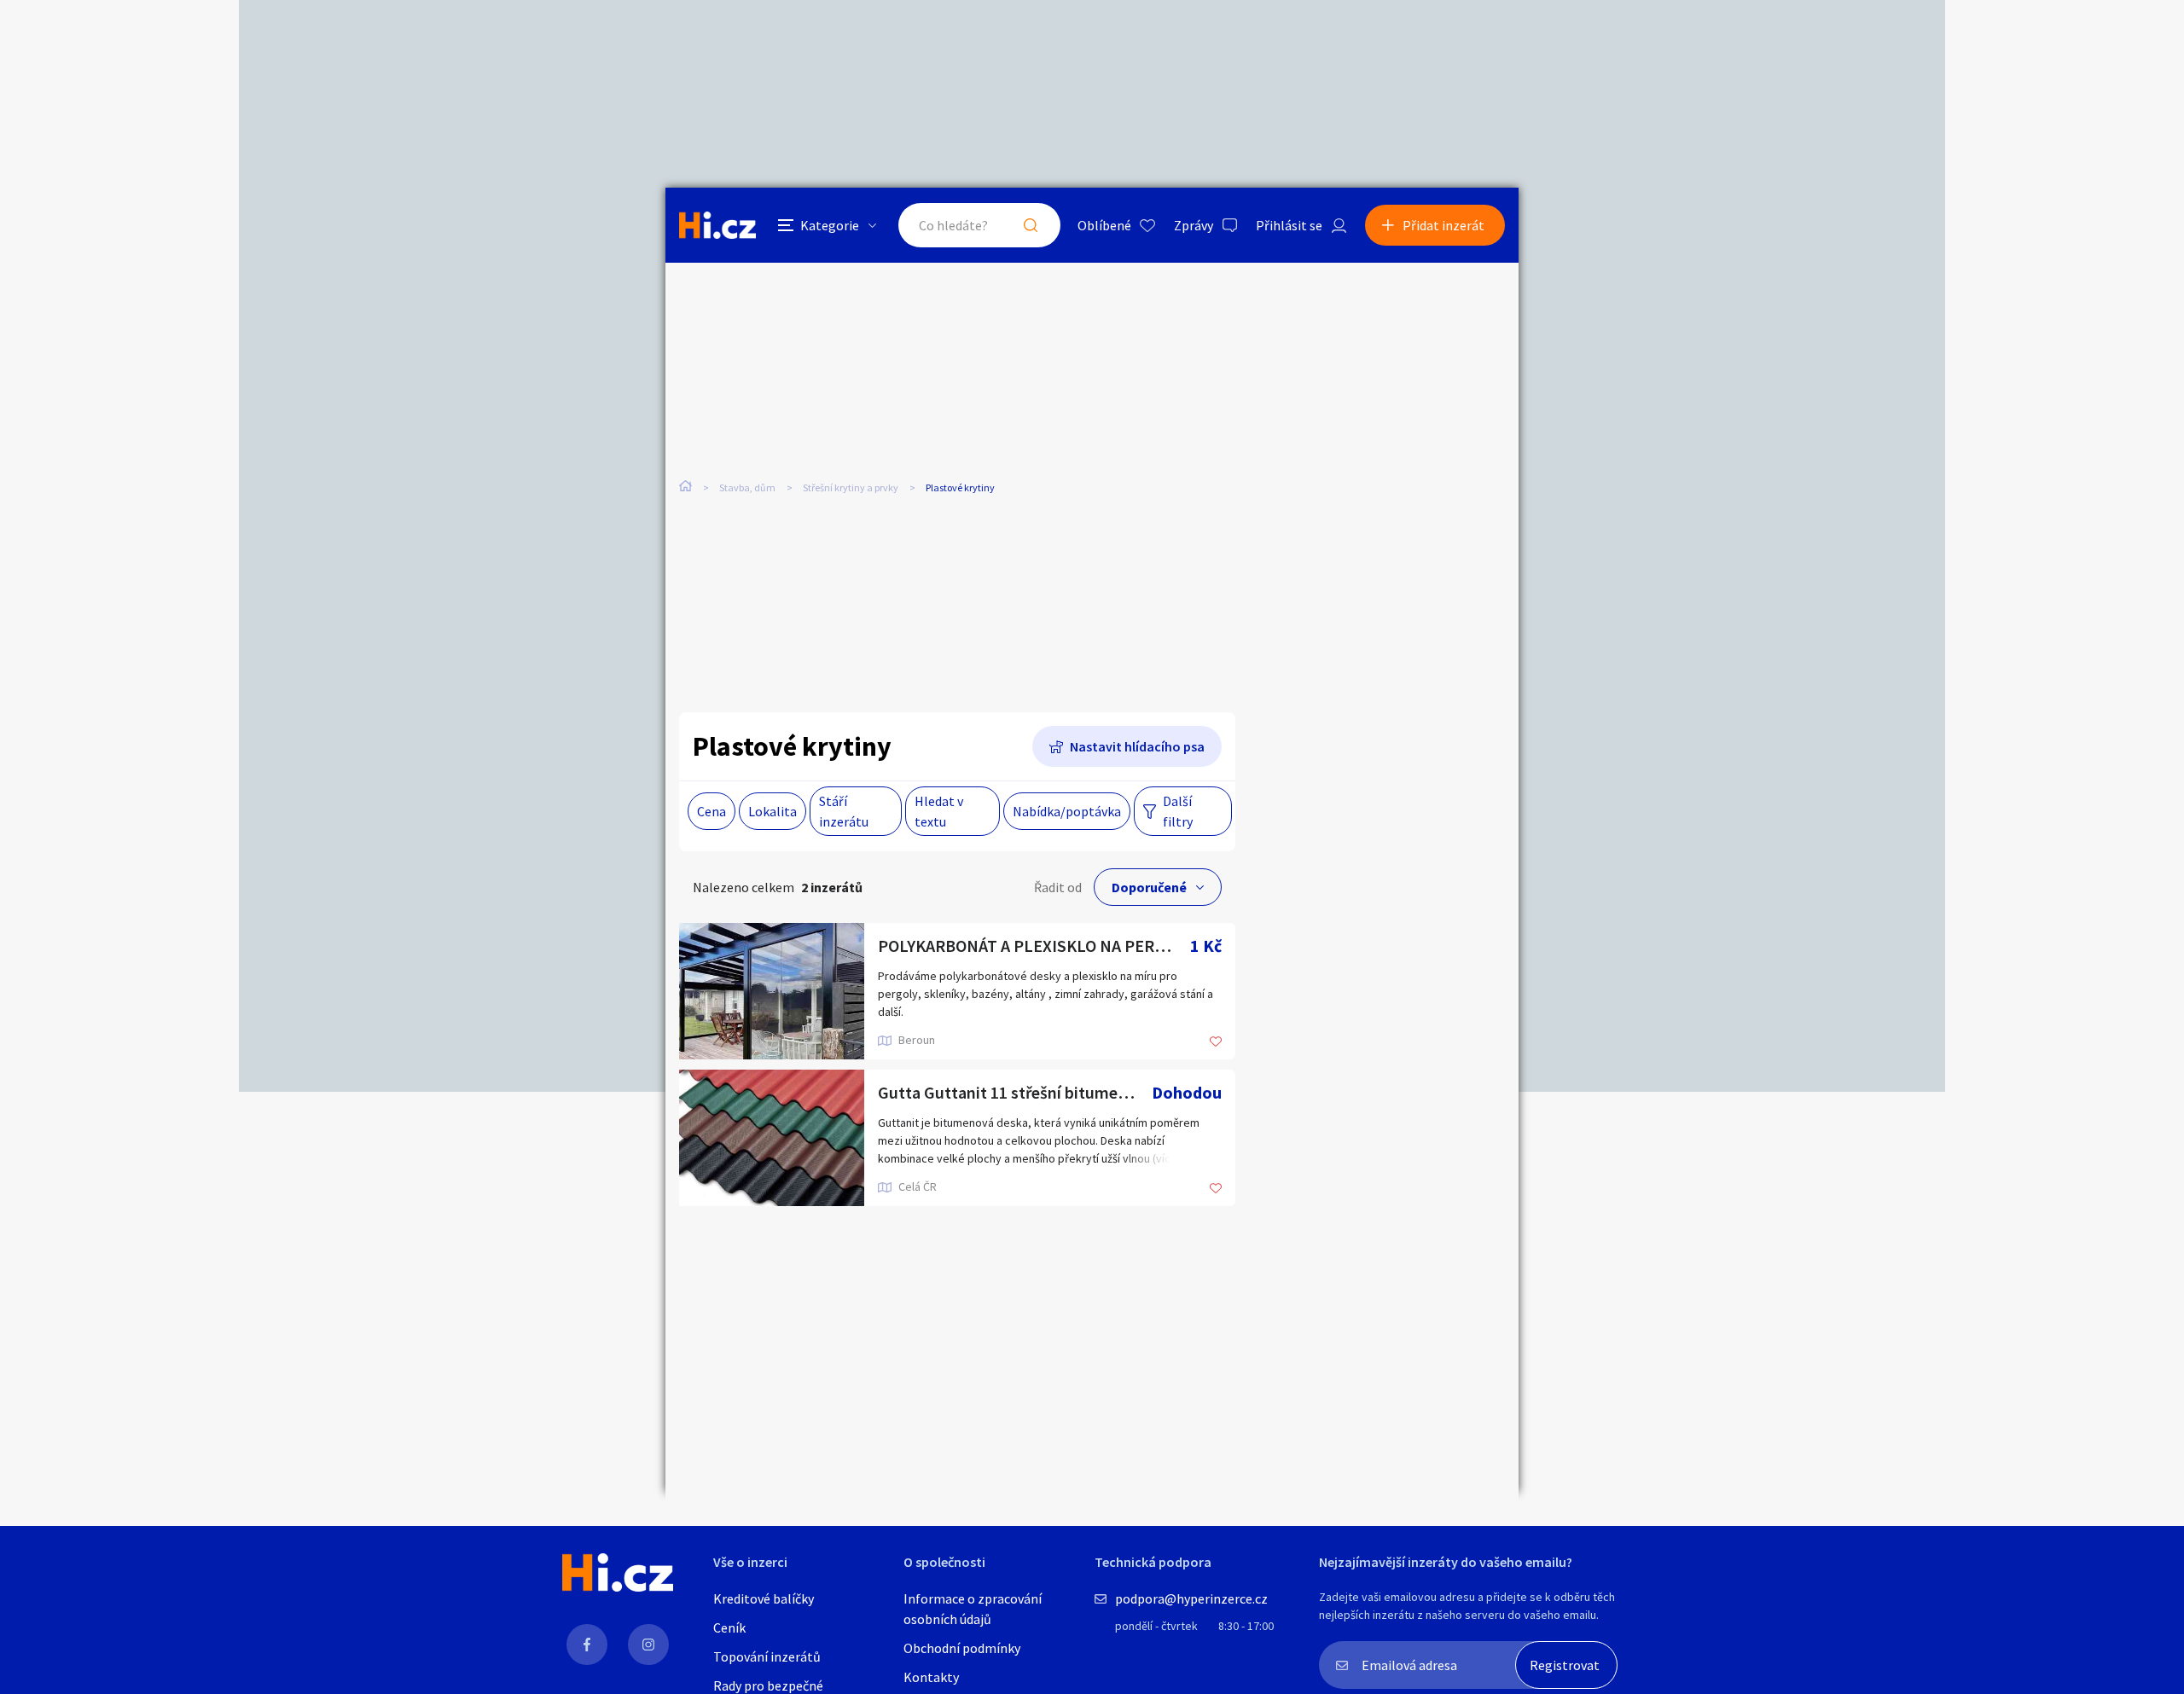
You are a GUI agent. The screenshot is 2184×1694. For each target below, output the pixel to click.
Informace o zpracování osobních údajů (973, 1609)
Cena (712, 811)
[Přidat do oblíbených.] (1216, 1043)
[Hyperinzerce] (717, 225)
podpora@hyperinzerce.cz (1191, 1598)
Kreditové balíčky (764, 1598)
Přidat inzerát (1443, 225)
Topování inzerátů (767, 1656)
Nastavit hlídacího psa (1137, 746)
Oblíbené (1104, 225)
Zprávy (1194, 225)
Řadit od (1058, 887)
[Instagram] (648, 1645)
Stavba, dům (747, 487)
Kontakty (931, 1677)
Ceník (729, 1627)
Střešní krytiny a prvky (851, 487)
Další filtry (1178, 811)
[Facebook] (587, 1645)
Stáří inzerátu (844, 811)
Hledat (1031, 225)
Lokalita (773, 811)
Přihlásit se (1289, 225)
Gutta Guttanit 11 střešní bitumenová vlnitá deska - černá (1015, 1092)
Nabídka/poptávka (1067, 811)
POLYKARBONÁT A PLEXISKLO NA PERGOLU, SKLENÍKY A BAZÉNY (1034, 946)
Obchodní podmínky (962, 1648)
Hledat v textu (939, 811)
